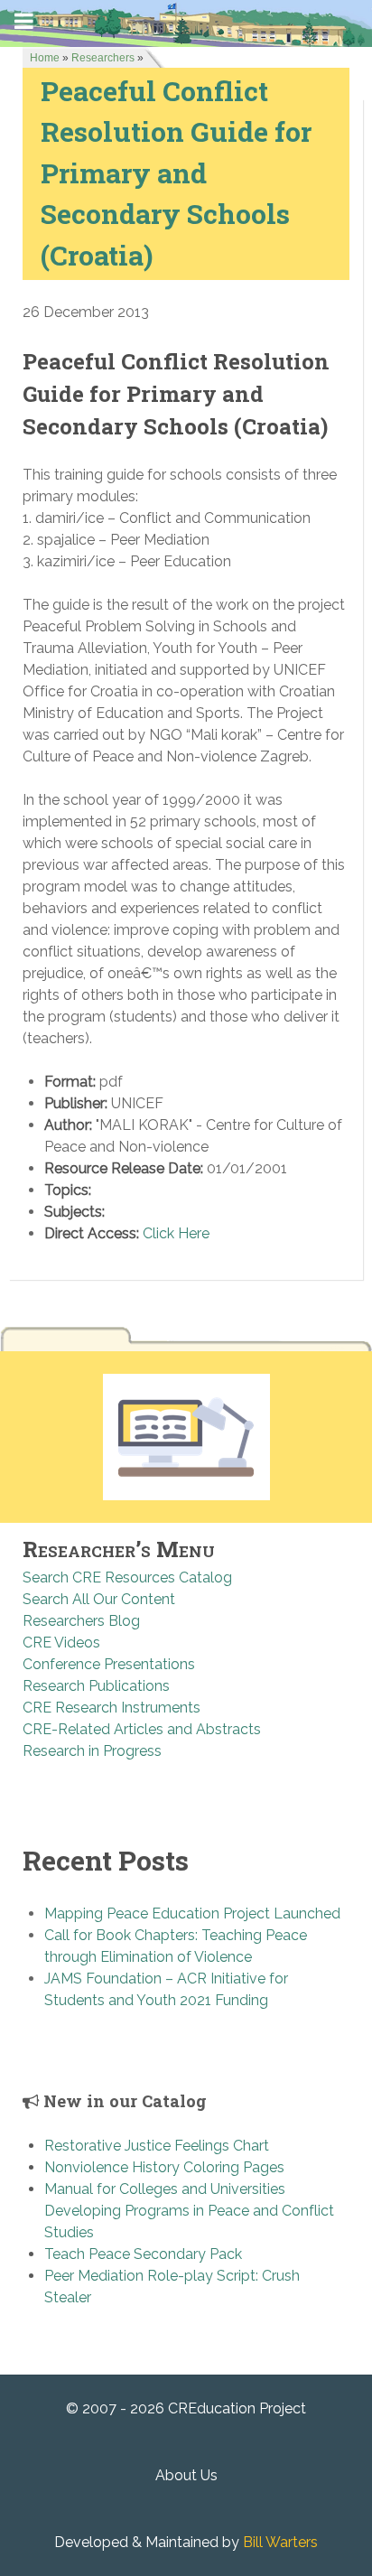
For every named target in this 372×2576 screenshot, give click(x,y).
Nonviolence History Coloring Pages (164, 2167)
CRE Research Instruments (112, 1708)
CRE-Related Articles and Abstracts (142, 1729)
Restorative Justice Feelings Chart (157, 2146)
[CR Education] (186, 22)
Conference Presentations (109, 1664)
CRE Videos (61, 1643)
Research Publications (96, 1686)
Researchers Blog (81, 1621)
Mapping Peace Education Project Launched (192, 1913)
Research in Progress (92, 1751)
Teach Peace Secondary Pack (143, 2254)
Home (45, 58)
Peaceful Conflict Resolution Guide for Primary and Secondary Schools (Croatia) (176, 173)
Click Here (176, 1233)
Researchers (103, 58)
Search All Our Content (99, 1599)
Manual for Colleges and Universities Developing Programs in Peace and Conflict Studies (189, 2211)
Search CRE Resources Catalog (127, 1577)
